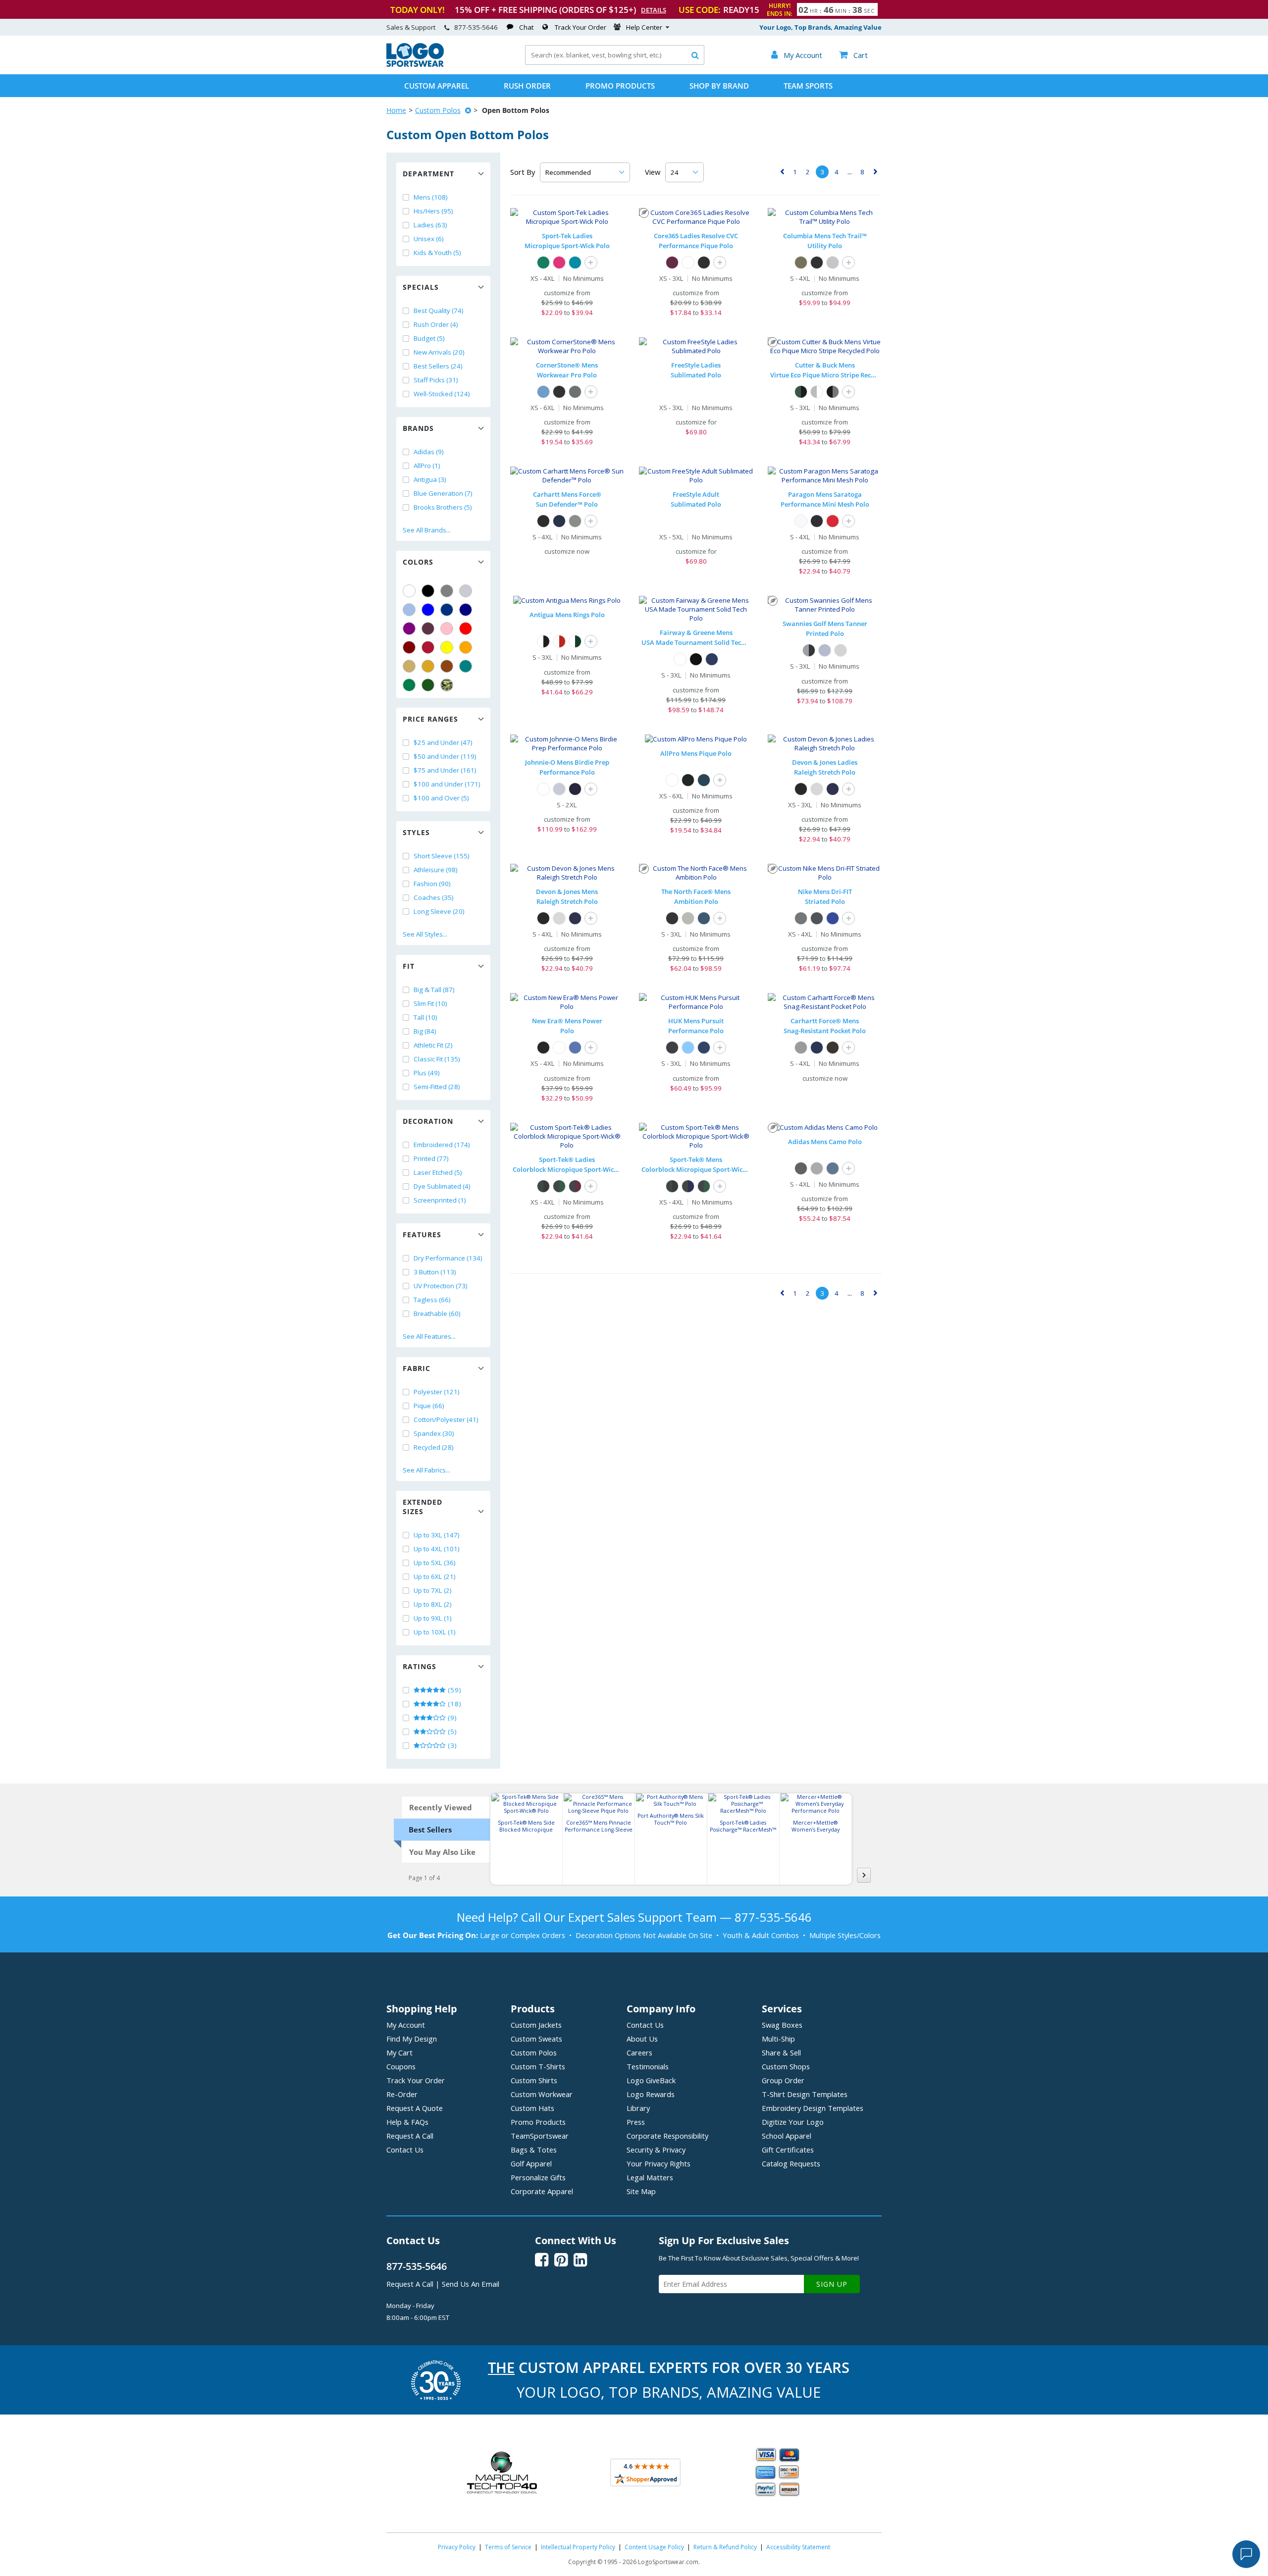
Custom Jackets (536, 2025)
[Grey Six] (801, 1168)
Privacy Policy (457, 2547)
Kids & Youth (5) (437, 253)
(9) (451, 1718)
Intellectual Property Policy (578, 2547)
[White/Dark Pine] (575, 641)
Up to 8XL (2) (433, 1604)
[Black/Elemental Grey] (833, 392)
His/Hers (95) (433, 211)
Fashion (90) (432, 884)
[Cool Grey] (801, 918)
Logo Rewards (651, 2094)
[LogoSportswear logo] (415, 64)
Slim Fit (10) (430, 1003)
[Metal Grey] (575, 392)
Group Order (783, 2080)
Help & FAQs (407, 2122)
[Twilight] (575, 789)
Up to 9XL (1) (433, 1618)
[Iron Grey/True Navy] (688, 1186)
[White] (409, 591)
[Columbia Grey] (833, 263)
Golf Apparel (531, 2163)
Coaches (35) (434, 897)
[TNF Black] (672, 918)
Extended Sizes (423, 1507)
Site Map (641, 2191)
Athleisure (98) (436, 870)
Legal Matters (650, 2177)
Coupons (401, 2066)
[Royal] (447, 610)
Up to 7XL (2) (433, 1590)
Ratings (420, 1666)
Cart (853, 55)
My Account (406, 2025)
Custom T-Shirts (538, 2066)
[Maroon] (409, 647)
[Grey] (447, 591)
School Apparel (787, 2136)
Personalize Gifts (538, 2177)
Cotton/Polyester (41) (446, 1419)
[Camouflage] (447, 685)
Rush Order (527, 86)
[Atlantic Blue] (704, 780)
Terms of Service (508, 2547)
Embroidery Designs (813, 2108)
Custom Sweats (536, 2039)
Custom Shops (786, 2066)
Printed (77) (431, 1158)
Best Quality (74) (439, 311)
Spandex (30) (434, 1433)
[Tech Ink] (833, 1168)
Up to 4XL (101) (437, 1549)
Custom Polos (438, 110)
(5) (451, 1732)
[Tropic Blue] (575, 263)
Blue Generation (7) (443, 493)
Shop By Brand (719, 86)
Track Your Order (581, 27)
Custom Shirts (534, 2080)
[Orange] (466, 647)
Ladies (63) (430, 225)
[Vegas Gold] (409, 666)
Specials (421, 287)
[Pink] (447, 629)
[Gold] (428, 666)
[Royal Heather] (575, 1048)
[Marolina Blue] (688, 1048)
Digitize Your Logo (793, 2122)
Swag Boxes (782, 2025)
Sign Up (832, 2284)
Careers (639, 2052)
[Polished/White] (817, 392)
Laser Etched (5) (438, 1172)
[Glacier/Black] (809, 650)
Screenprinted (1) (440, 1200)
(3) (451, 1745)
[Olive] (841, 650)
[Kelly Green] (409, 685)
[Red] (466, 629)
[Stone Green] (801, 263)
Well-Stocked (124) (442, 394)
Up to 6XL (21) (435, 1577)
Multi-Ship (778, 2039)
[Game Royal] (833, 918)
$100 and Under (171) (447, 784)
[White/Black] (543, 641)
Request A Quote (415, 2108)
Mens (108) (431, 197)
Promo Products (620, 86)
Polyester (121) (437, 1392)
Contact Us (405, 2150)
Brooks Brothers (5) (443, 507)
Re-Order (402, 2094)
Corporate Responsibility (667, 2136)
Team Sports (808, 86)
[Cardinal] (428, 629)
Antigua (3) (430, 479)
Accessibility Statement (798, 2547)
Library (638, 2108)
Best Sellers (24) (438, 366)
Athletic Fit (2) (433, 1045)
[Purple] (409, 629)
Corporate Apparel (542, 2191)
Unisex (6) (429, 239)
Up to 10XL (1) (435, 1632)
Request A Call (410, 2136)
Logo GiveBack (651, 2080)
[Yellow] (447, 647)
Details (654, 10)
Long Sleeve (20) (439, 911)
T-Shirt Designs (805, 2094)
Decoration (428, 1121)
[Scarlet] (428, 647)
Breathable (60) (437, 1314)
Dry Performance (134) (448, 1258)
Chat (526, 27)
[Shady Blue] (704, 918)
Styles (416, 832)
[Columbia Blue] (409, 610)
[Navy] (466, 610)
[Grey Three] (817, 1168)
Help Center (644, 27)
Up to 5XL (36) (435, 1563)
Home (396, 110)
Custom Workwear (542, 2094)
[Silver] (466, 591)
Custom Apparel (437, 86)
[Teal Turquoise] (466, 666)
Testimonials (648, 2066)
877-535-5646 (476, 27)
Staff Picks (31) (436, 380)
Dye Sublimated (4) (442, 1186)
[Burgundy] (672, 263)
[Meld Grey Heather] (688, 918)
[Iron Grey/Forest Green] (559, 1186)
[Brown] (447, 666)
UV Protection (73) (441, 1286)
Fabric (417, 1368)
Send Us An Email (471, 2284)
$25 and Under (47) (443, 742)
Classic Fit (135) (437, 1059)
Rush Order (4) (436, 324)
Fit (409, 966)
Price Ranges (430, 719)
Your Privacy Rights (659, 2163)
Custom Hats (532, 2108)
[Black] (428, 591)
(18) (454, 1704)
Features (422, 1235)
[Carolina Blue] (543, 392)
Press (636, 2122)
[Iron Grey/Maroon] (575, 1186)
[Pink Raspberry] (559, 263)
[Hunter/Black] (801, 392)
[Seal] (559, 789)
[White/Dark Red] (559, 641)
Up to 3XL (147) (437, 1535)
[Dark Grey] (817, 918)
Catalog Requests (791, 2163)
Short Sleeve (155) (442, 856)
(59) (454, 1690)
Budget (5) (429, 338)
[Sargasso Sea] (704, 1048)
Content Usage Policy (654, 2547)
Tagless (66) (432, 1300)
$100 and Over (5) (441, 798)
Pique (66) (429, 1406)
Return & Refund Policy (725, 2547)
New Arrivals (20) (439, 352)
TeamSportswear (540, 2136)
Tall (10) (425, 1017)
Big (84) (425, 1031)
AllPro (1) (427, 466)
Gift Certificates (788, 2150)
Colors (418, 562)
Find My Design (412, 2039)
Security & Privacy (656, 2150)
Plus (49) (427, 1073)
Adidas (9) (429, 452)
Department (428, 174)
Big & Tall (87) (434, 990)
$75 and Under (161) (445, 770)
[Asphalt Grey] (575, 521)
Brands (418, 428)
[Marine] (712, 659)
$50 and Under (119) (445, 756)
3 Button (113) (435, 1272)
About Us (642, 2039)
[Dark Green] (428, 685)
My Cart (399, 2052)
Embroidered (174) (442, 1145)
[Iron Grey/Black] (543, 1186)
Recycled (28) (434, 1447)
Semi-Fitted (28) (437, 1087)
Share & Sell (781, 2052)
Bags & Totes (534, 2150)
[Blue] (428, 610)
